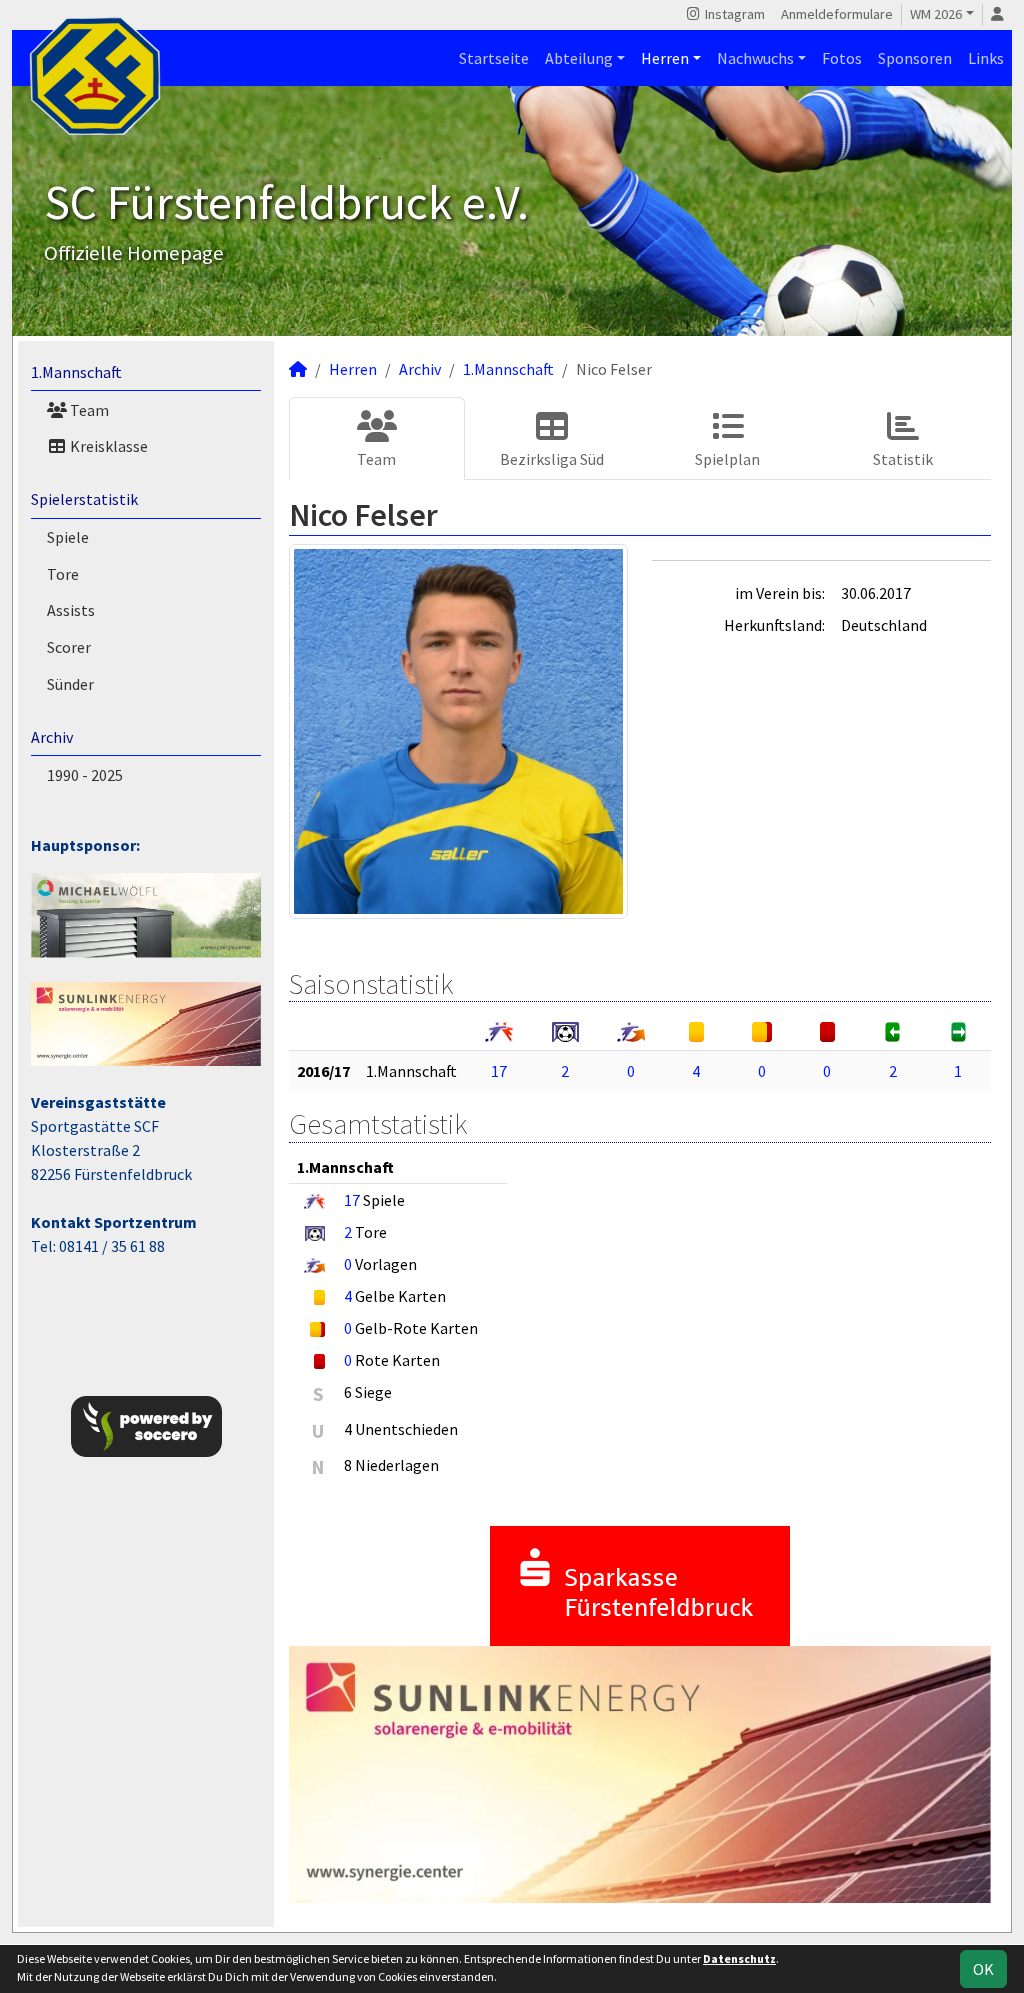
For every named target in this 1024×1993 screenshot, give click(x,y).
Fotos (842, 58)
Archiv (52, 737)
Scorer (69, 647)
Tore (63, 574)
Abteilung (579, 58)
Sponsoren (915, 58)
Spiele (68, 537)
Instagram (733, 14)
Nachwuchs (755, 58)
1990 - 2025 (85, 775)
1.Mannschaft (76, 372)
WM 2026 (936, 14)
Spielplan (727, 459)
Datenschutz (739, 1958)
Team (88, 410)
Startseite (494, 58)
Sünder (70, 684)
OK (983, 1969)
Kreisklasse (107, 446)
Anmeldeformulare (837, 14)
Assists (71, 610)
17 (499, 1071)
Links (986, 58)
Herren (665, 58)
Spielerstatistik (84, 499)
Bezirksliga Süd (552, 459)
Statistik (903, 459)
